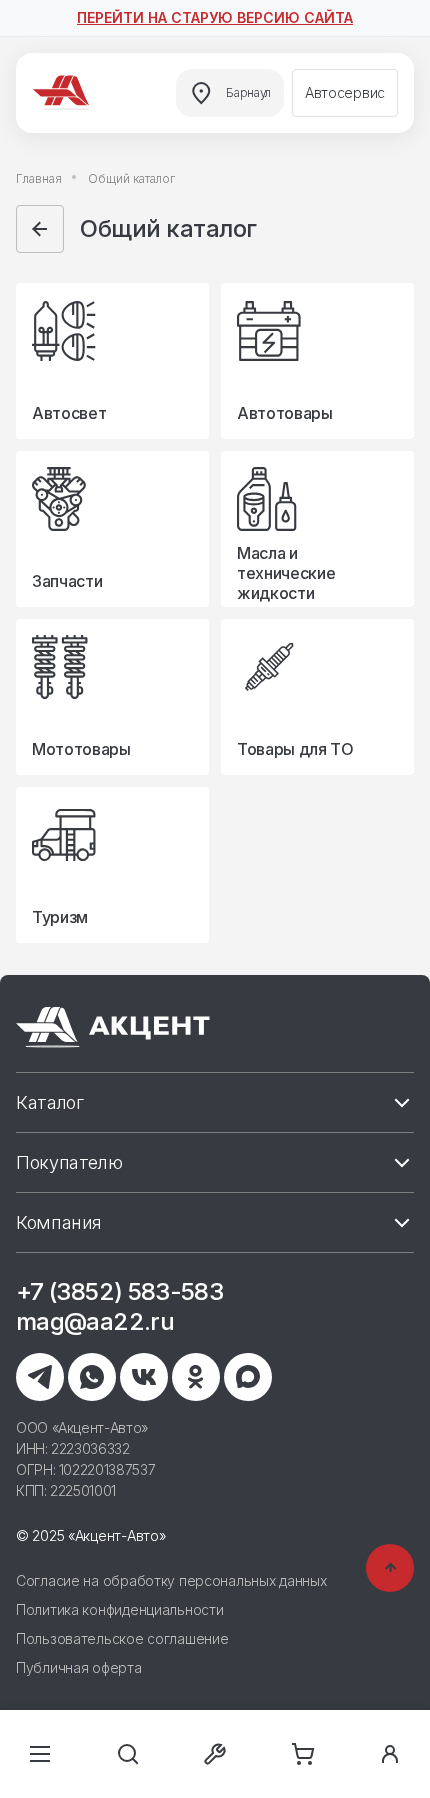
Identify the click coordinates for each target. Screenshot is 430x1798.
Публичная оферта (79, 1667)
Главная (39, 178)
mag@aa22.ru (95, 1321)
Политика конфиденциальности (119, 1609)
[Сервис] (215, 1754)
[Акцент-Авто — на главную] (64, 93)
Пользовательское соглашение (122, 1638)
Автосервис (345, 92)
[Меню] (40, 1754)
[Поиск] (128, 1754)
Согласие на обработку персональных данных (171, 1580)
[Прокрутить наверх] (390, 1568)
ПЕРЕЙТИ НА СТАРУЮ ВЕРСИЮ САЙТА (215, 17)
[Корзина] (303, 1754)
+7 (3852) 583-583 (119, 1291)
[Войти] (390, 1754)
